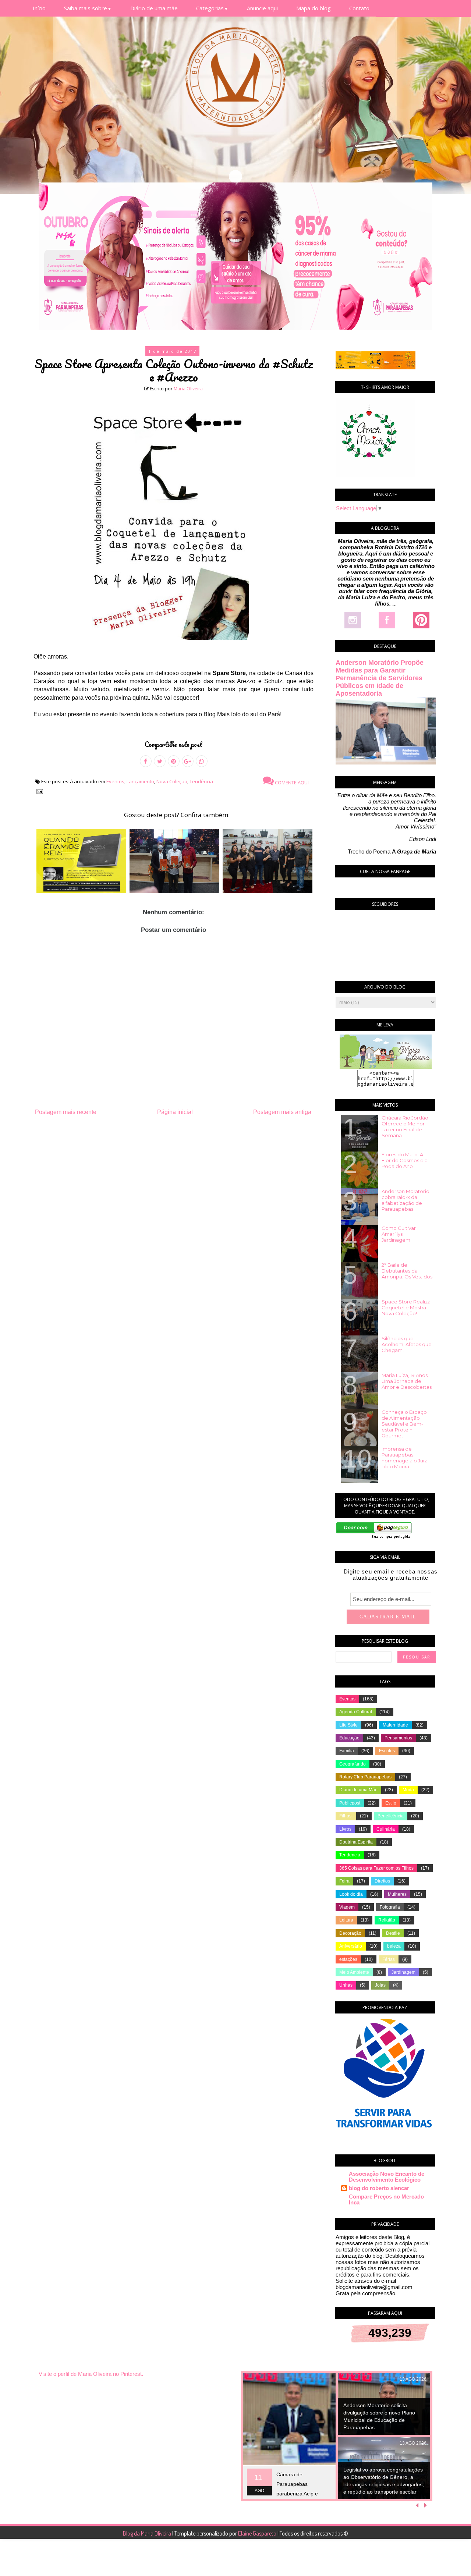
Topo (452, 2565)
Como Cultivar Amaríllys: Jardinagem (399, 1234)
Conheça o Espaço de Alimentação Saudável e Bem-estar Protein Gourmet (404, 1424)
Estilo (391, 1803)
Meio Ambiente (354, 1972)
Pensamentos (398, 1738)
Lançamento (140, 781)
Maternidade (395, 1725)
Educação (349, 1738)
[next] (426, 2505)
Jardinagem (403, 1972)
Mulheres (397, 1894)
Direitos (382, 1881)
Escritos (387, 1751)
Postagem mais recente (66, 1112)
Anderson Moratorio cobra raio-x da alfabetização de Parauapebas (406, 1200)
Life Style (348, 1725)
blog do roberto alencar (379, 2188)
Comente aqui (291, 783)
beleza (394, 1946)
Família (347, 1751)
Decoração (350, 1933)
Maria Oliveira (188, 389)
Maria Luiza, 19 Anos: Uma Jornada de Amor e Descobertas (407, 1381)
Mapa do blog (314, 8)
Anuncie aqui (262, 8)
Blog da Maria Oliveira (148, 2533)
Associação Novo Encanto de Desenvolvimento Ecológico (387, 2177)
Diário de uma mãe (154, 8)
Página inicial (175, 1112)
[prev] (418, 2505)
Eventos (115, 781)
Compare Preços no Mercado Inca (386, 2199)
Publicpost (350, 1803)
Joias (380, 1985)
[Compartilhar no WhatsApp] (202, 761)
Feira (344, 1881)
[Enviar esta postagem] (38, 791)
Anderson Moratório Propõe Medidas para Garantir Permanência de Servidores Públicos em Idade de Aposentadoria (380, 678)
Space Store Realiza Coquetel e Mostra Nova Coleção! (406, 1307)
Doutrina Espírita (356, 1842)
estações (348, 1959)
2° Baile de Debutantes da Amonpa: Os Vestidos (407, 1271)
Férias (389, 1959)
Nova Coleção (172, 781)
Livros (345, 1829)
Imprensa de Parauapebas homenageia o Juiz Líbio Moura (404, 1458)
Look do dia (351, 1894)
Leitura (346, 1920)
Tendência (201, 781)
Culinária (386, 1829)
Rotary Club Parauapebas (365, 1777)
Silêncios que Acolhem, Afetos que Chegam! (407, 1344)
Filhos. (346, 1816)
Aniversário (351, 1946)
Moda (408, 1790)
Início (39, 8)
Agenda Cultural (356, 1712)
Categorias (212, 8)
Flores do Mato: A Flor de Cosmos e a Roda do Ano (405, 1160)
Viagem (347, 1907)
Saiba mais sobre (88, 8)
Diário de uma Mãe (358, 1790)
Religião (387, 1920)
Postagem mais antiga (282, 1112)
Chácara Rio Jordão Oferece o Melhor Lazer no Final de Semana (405, 1126)
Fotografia (390, 1907)
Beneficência (391, 1816)
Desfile (393, 1933)
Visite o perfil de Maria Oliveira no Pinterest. (91, 2374)
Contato (359, 8)
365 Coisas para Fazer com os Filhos (376, 1868)
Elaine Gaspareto (258, 2533)
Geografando (353, 1764)
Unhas (346, 1985)
